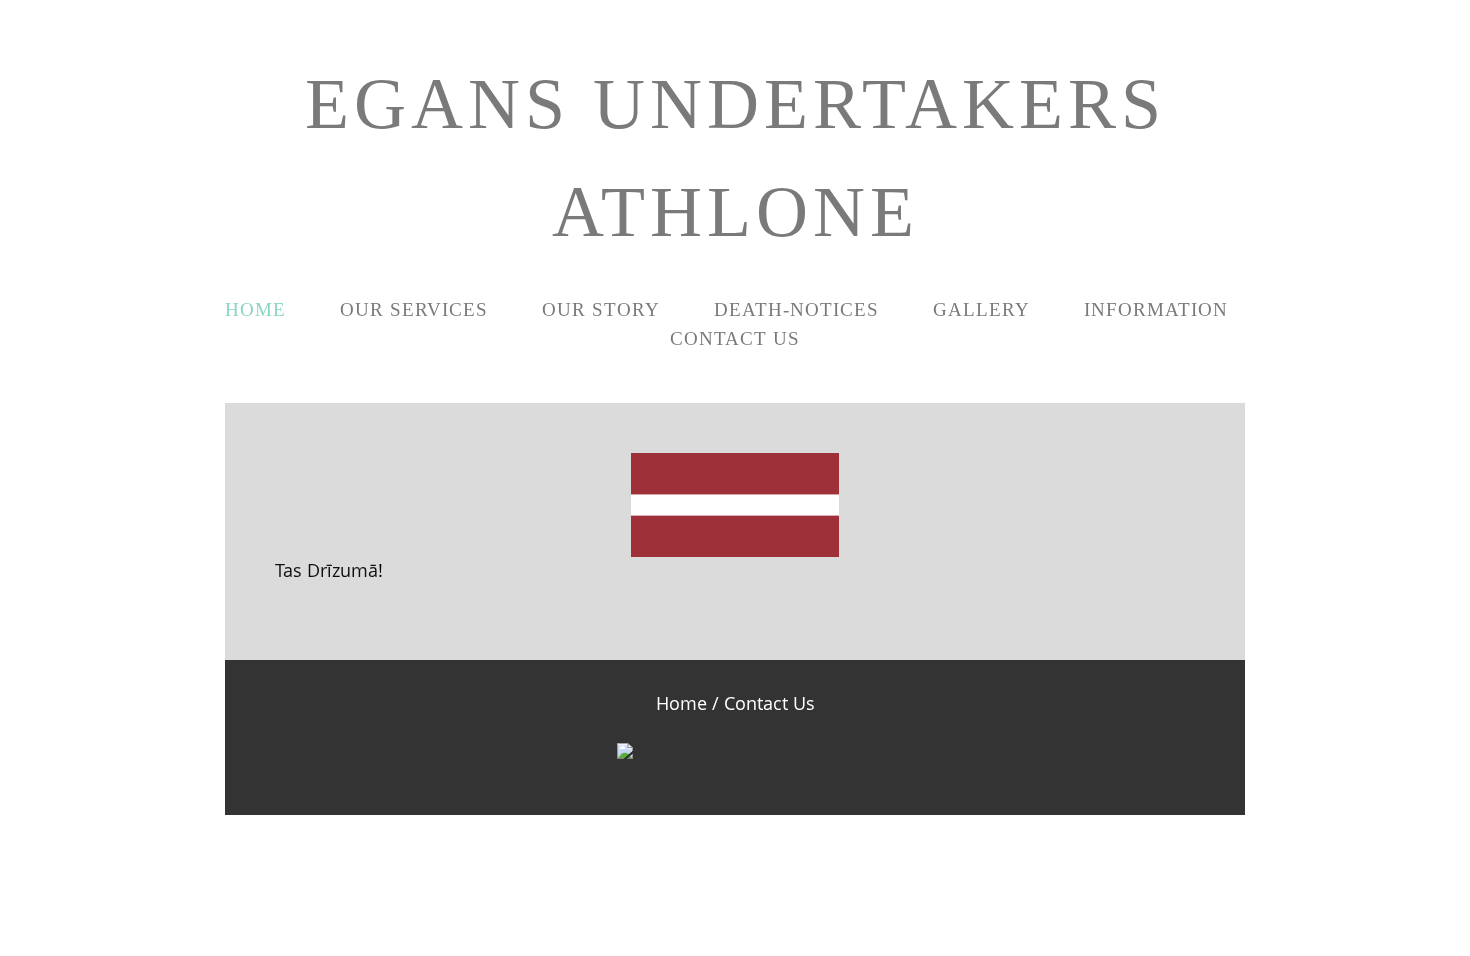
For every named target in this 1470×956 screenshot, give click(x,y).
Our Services (414, 309)
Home (255, 309)
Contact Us (735, 338)
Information (1156, 309)
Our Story (601, 309)
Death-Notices (796, 309)
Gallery (981, 309)
